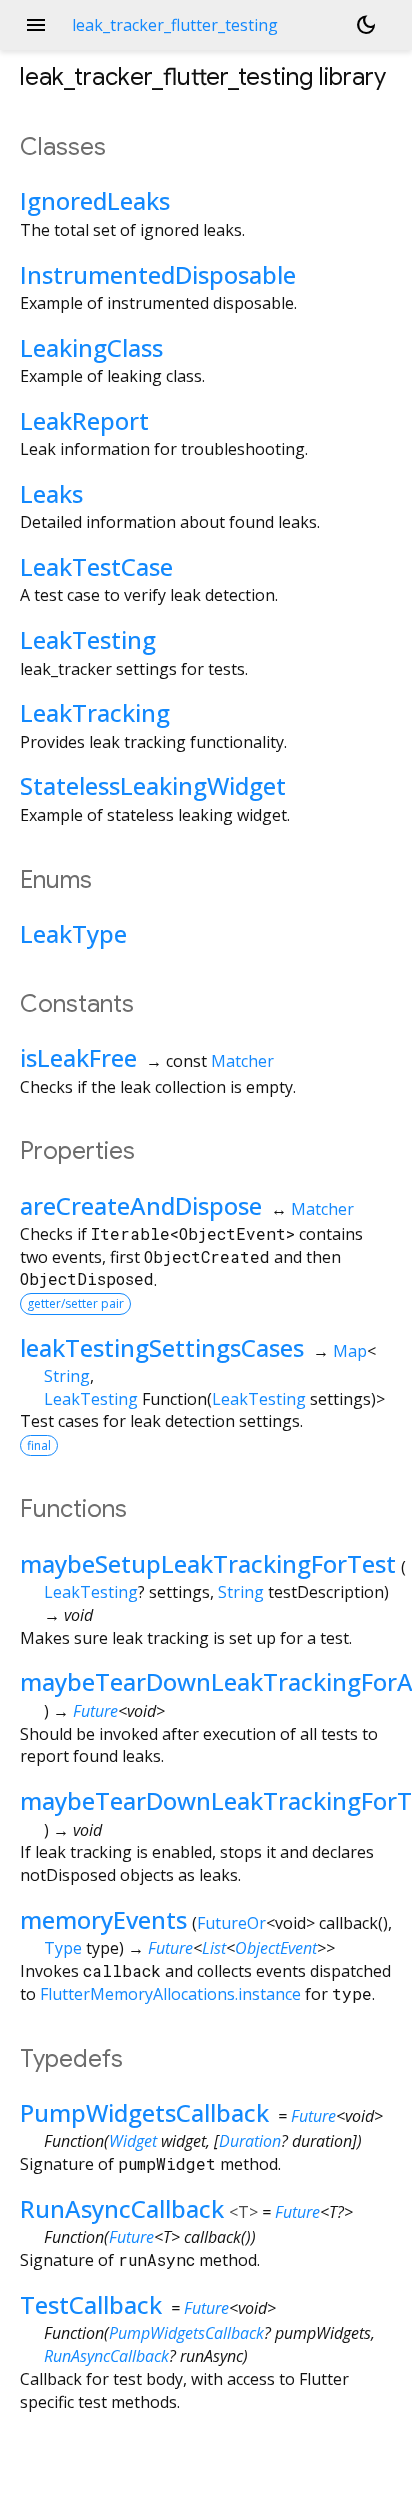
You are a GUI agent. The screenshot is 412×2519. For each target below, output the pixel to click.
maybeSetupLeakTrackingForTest (208, 1563)
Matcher (242, 1061)
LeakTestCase (96, 566)
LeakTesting (88, 639)
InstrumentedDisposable (158, 274)
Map (350, 1351)
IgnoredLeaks (95, 200)
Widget (133, 2141)
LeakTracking (95, 712)
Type (63, 1948)
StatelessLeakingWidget (153, 785)
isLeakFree (78, 1057)
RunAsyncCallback (122, 2208)
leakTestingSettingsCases (162, 1347)
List (214, 1948)
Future (95, 1711)
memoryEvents (103, 1919)
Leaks (51, 493)
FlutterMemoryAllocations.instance (170, 1994)
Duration (250, 2141)
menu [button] (36, 25)
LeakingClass (91, 347)
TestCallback (91, 2304)
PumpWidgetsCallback (144, 2112)
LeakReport (84, 420)
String (67, 1376)
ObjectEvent (276, 1948)
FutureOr (231, 1923)
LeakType (73, 933)
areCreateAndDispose (141, 1205)
